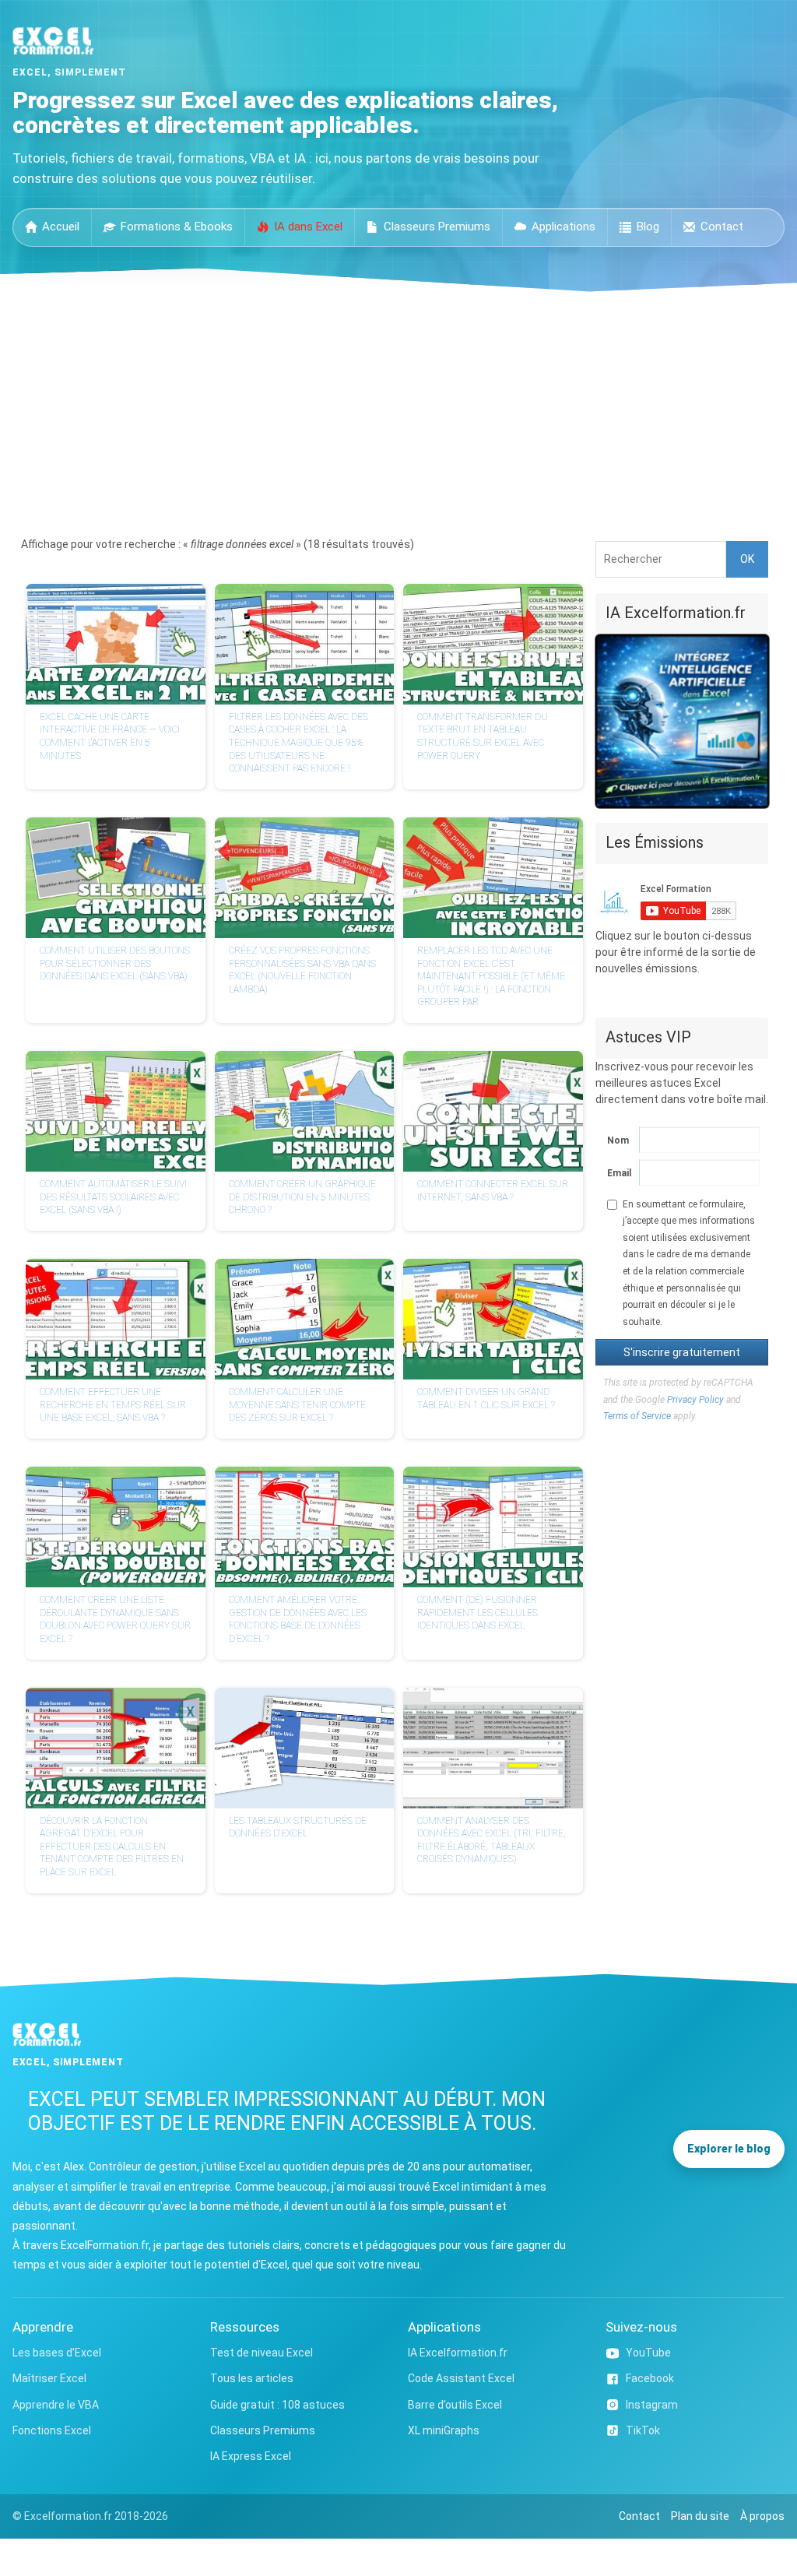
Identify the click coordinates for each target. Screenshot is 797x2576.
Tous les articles (252, 2378)
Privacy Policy (695, 1400)
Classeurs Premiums (437, 227)
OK (747, 559)
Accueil (61, 227)
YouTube (648, 2353)
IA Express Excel (251, 2456)
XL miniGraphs (444, 2430)
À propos (762, 2516)
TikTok (643, 2430)
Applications (564, 227)
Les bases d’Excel (57, 2353)
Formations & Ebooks (177, 227)
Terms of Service (637, 1416)
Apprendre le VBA (56, 2405)
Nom (616, 1140)
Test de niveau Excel (262, 2353)
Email (616, 1173)
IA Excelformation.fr (458, 2353)
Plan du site (700, 2516)
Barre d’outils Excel (455, 2405)
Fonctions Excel (52, 2430)
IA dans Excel (308, 227)
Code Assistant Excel (461, 2378)
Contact (722, 227)
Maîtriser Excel (49, 2378)
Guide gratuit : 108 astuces (277, 2405)
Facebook (650, 2378)
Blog (648, 227)
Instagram (652, 2405)
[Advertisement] (398, 409)
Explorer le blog (729, 2149)
